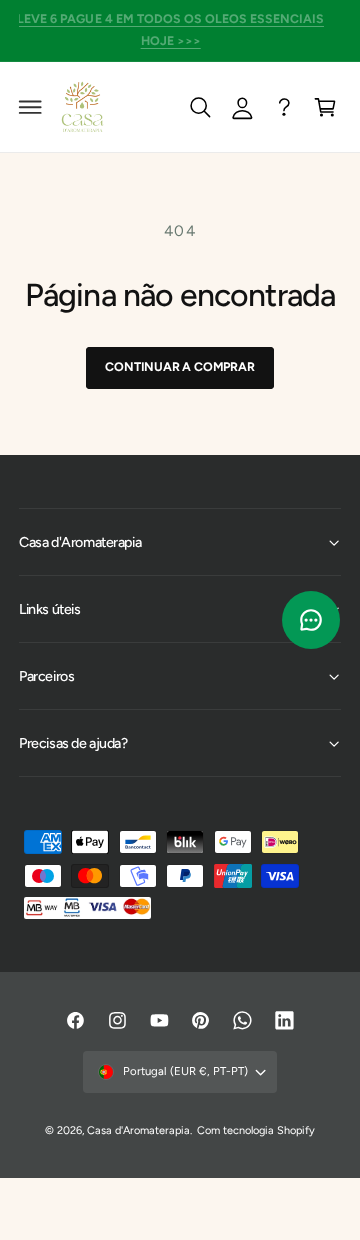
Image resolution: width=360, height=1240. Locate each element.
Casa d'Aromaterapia (138, 1130)
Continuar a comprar (179, 366)
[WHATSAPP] (284, 107)
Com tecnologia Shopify (256, 1130)
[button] (31, 107)
